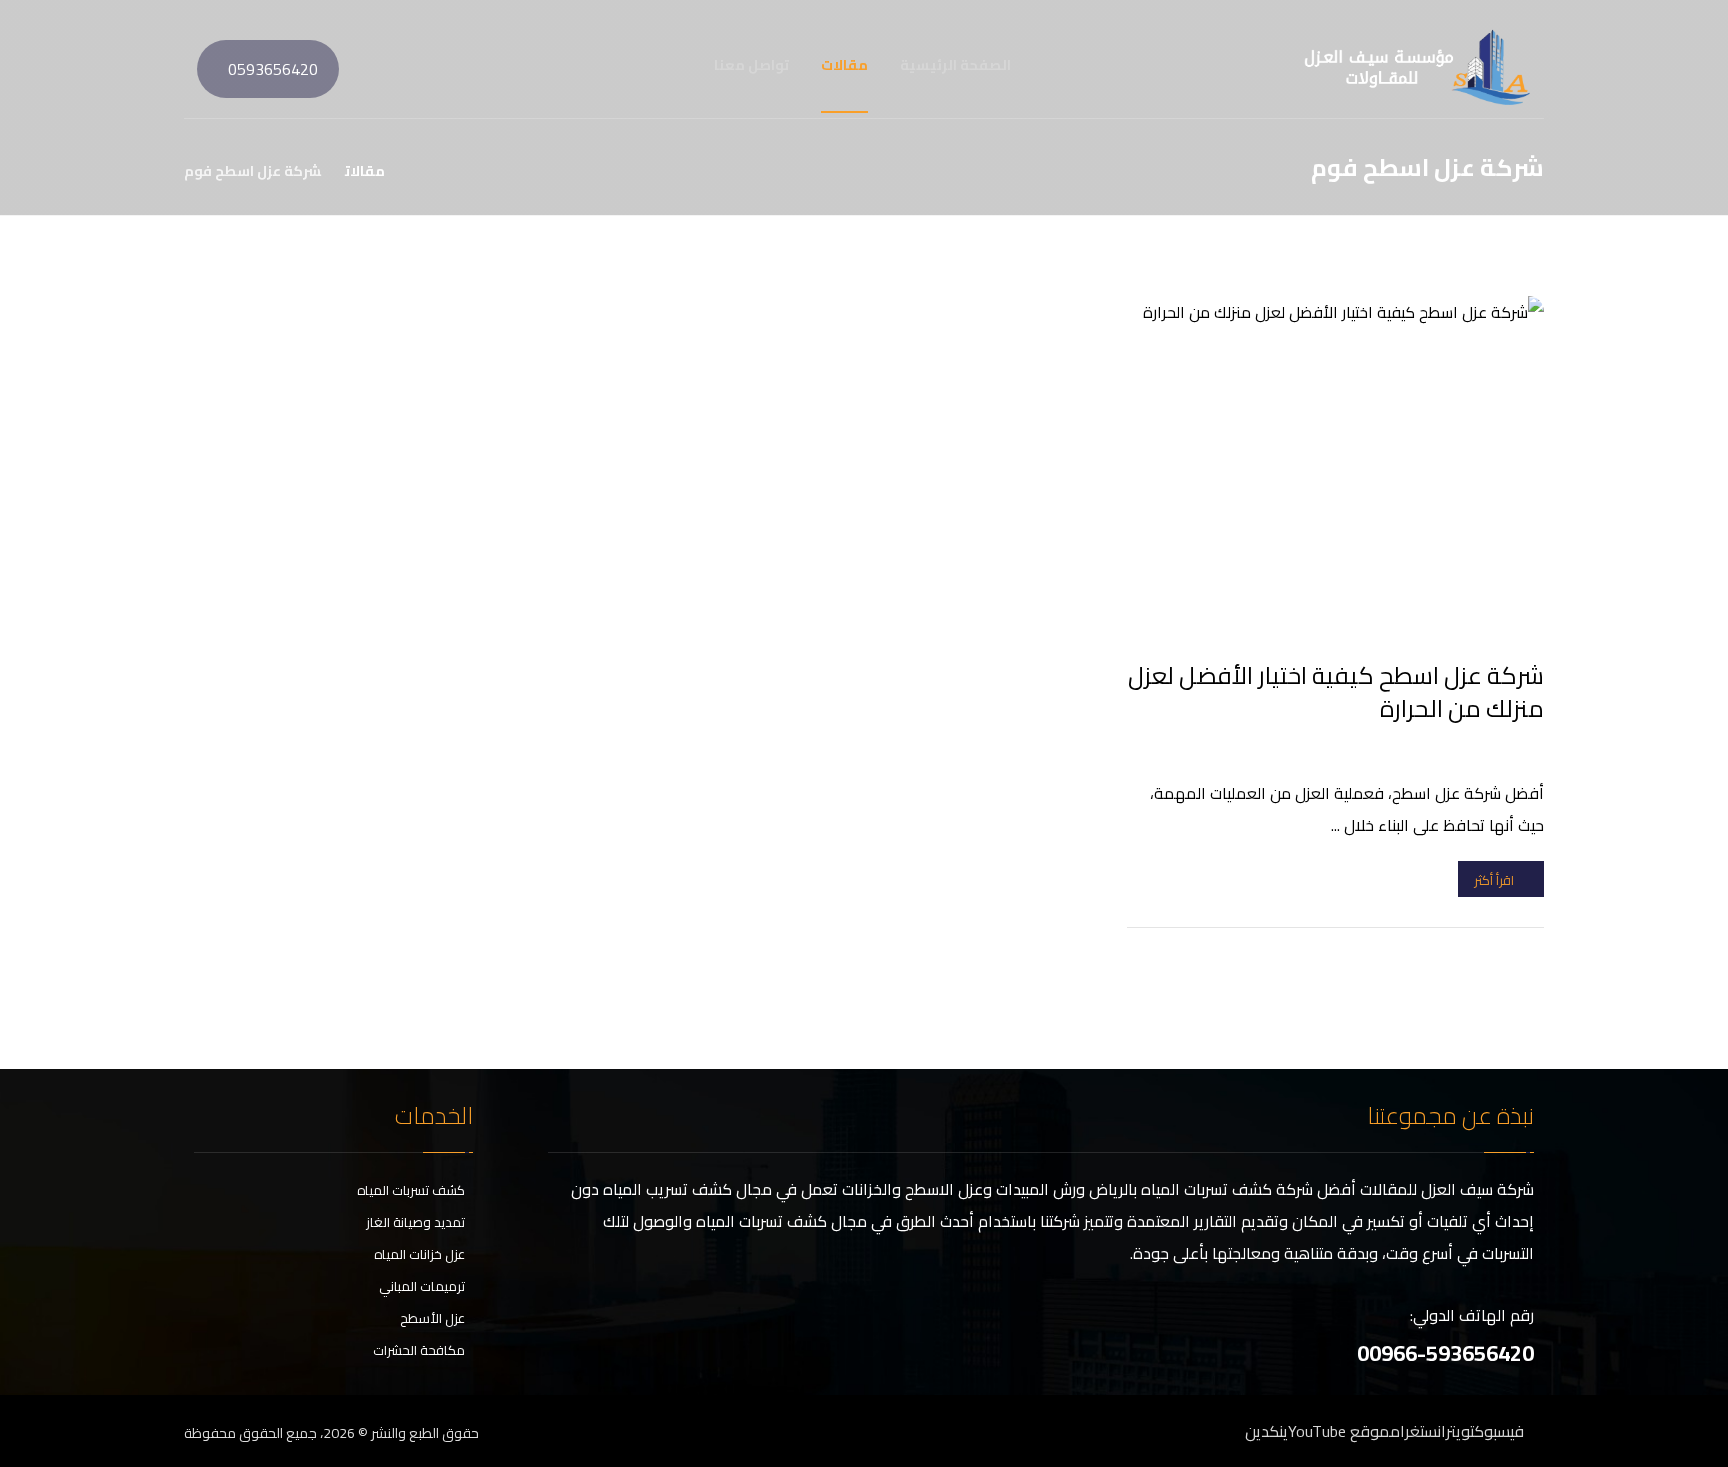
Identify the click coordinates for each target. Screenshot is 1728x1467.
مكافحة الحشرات (419, 1350)
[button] (188, 65)
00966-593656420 (1445, 1353)
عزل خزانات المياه (419, 1254)
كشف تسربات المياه (411, 1190)
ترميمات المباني (422, 1286)
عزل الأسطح (432, 1318)
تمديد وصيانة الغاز (415, 1222)
